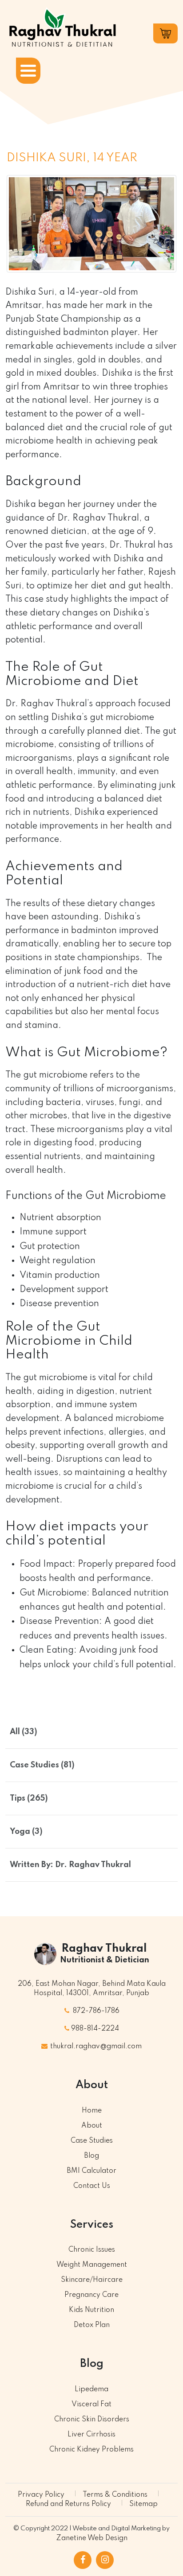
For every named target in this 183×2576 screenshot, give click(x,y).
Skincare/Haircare (92, 2280)
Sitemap (143, 2504)
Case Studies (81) (42, 1765)
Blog (91, 2156)
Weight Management (92, 2265)
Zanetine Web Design (92, 2538)
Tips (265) (29, 1798)
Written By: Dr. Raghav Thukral (70, 1865)
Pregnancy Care (91, 2295)
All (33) (24, 1732)
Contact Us (92, 2186)
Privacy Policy (41, 2495)
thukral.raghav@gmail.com (95, 2047)
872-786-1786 (95, 2011)
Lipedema (91, 2389)
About (92, 2126)
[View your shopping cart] (165, 33)
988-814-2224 (95, 2029)
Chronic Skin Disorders (92, 2420)
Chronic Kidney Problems (91, 2450)
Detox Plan (92, 2325)
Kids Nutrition (91, 2310)
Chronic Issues (92, 2250)
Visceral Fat (91, 2405)
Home (92, 2111)
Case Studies (92, 2141)
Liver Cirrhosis (91, 2435)
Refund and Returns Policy (68, 2504)
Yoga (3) (26, 1832)
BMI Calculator (91, 2171)
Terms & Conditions (115, 2495)
